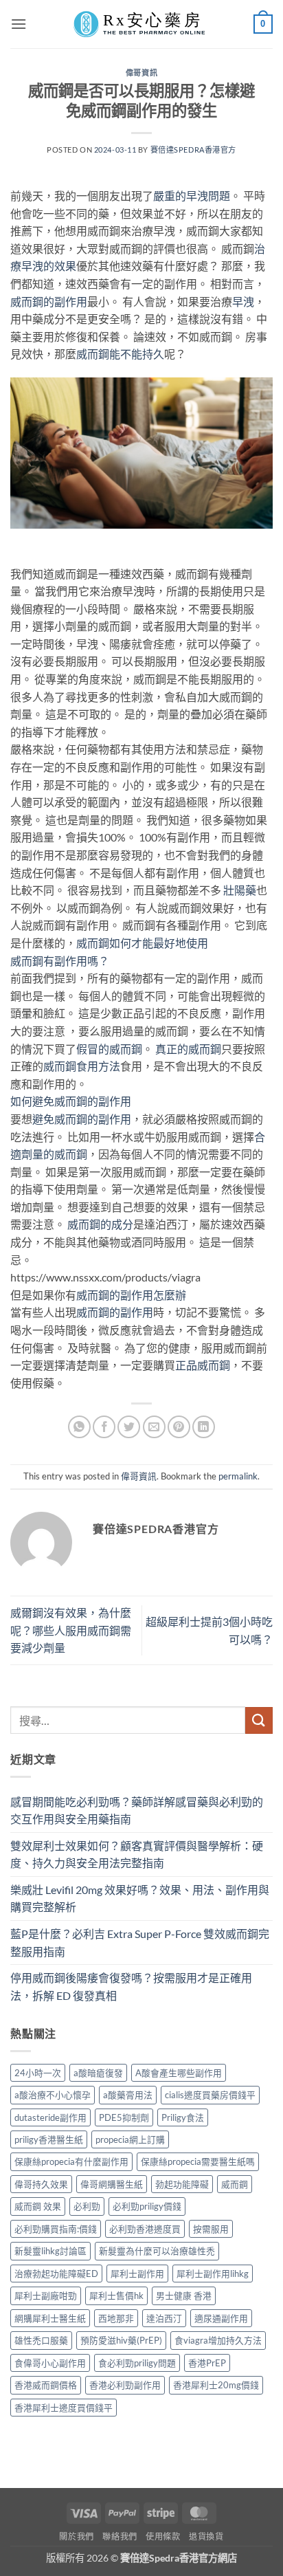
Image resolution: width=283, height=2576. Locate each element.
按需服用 (211, 2229)
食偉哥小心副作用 (50, 2363)
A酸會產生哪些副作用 (179, 2073)
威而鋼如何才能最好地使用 (142, 943)
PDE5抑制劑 (124, 2117)
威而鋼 (235, 2184)
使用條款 (163, 2536)
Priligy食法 (183, 2117)
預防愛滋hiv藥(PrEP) (121, 2340)
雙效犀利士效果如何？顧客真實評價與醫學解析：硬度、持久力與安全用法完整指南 (137, 1854)
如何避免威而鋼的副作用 (71, 1101)
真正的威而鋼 (188, 1049)
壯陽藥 (239, 890)
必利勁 (87, 2206)
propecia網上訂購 (130, 2139)
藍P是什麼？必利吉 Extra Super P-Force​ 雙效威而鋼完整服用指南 (140, 1942)
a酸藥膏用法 (128, 2095)
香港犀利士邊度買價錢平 (64, 2408)
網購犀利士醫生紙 (50, 2318)
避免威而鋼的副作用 (82, 1119)
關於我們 (76, 2536)
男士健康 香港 (184, 2296)
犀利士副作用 (137, 2274)
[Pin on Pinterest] (179, 1427)
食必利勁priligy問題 (137, 2363)
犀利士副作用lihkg (213, 2274)
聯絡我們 (120, 2536)
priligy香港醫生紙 (49, 2139)
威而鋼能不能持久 (120, 354)
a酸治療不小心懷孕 (53, 2095)
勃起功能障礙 (182, 2184)
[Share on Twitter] (129, 1427)
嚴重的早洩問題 (192, 196)
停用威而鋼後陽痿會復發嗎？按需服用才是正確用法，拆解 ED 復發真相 (131, 1986)
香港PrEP (207, 2363)
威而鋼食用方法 (82, 1066)
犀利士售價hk (116, 2296)
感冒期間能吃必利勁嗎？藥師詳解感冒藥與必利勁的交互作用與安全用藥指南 (137, 1810)
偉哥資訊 (141, 73)
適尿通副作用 (221, 2318)
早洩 (243, 301)
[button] (19, 24)
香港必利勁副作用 (125, 2385)
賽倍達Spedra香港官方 (193, 150)
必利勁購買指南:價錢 (56, 2229)
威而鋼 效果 (38, 2206)
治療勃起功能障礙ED (56, 2274)
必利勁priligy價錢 (147, 2206)
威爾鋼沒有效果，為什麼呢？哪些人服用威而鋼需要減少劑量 (71, 1630)
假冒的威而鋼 (109, 1049)
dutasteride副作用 (50, 2117)
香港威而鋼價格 (46, 2385)
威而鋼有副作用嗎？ (60, 961)
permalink (238, 1476)
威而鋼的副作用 (49, 301)
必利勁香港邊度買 (145, 2229)
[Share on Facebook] (104, 1427)
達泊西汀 (164, 2318)
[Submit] (259, 1720)
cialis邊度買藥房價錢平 (210, 2095)
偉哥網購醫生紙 (112, 2184)
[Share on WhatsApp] (79, 1427)
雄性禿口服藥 (41, 2340)
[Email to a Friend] (154, 1427)
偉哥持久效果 (41, 2184)
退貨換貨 (206, 2536)
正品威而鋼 (203, 1365)
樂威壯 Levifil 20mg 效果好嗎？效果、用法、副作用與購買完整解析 (140, 1898)
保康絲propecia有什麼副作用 (71, 2161)
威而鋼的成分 (100, 1224)
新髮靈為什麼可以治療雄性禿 (157, 2251)
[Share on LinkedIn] (204, 1427)
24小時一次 (38, 2073)
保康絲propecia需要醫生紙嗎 (198, 2161)
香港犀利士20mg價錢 (216, 2385)
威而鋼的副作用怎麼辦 (131, 1295)
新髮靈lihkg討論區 (50, 2251)
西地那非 (116, 2318)
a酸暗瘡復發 (98, 2073)
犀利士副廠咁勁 (46, 2296)
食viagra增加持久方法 (218, 2340)
